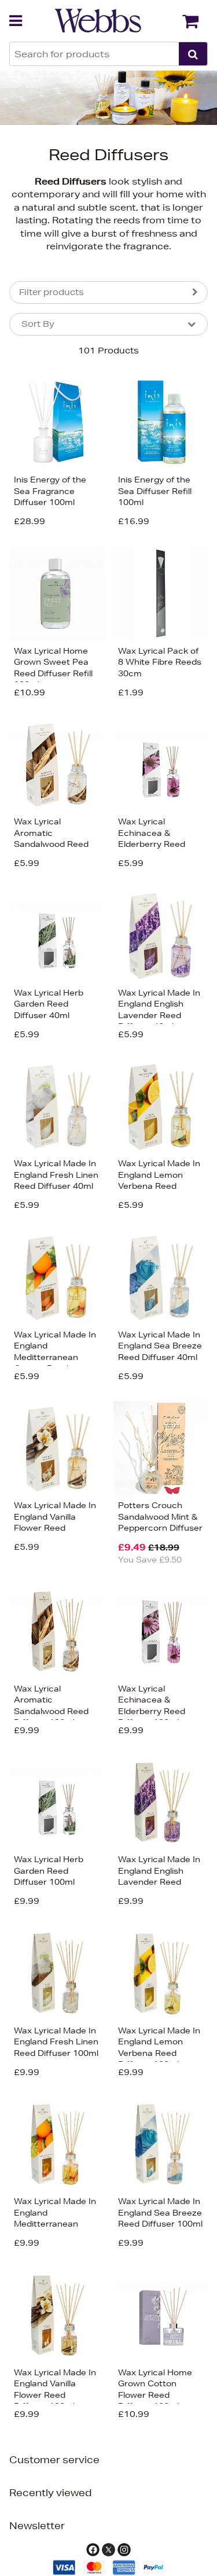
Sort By (38, 324)
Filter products (52, 292)
